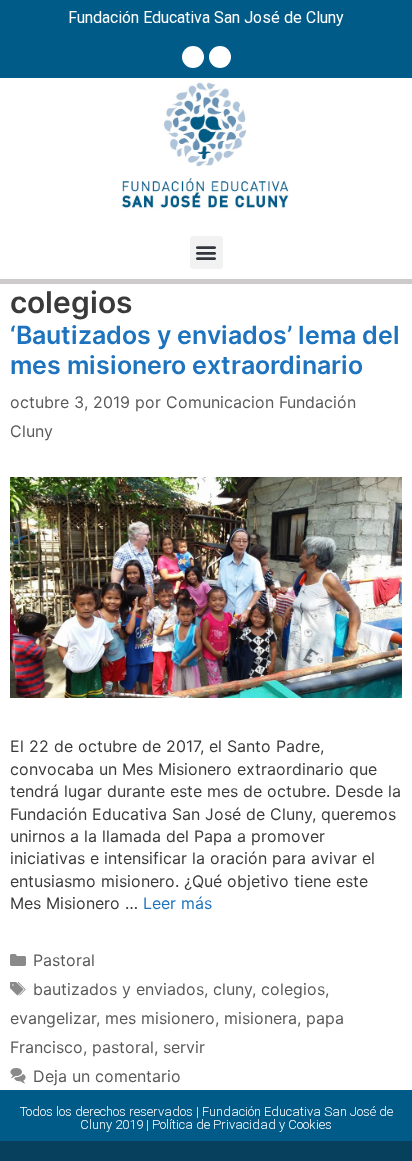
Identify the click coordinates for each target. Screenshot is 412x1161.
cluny (232, 989)
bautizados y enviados (118, 989)
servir (184, 1047)
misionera (260, 1018)
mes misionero (160, 1018)
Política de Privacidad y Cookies (242, 1124)
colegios (293, 989)
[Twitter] (220, 57)
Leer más (177, 903)
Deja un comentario (107, 1076)
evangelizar (53, 1018)
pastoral (123, 1047)
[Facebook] (193, 57)
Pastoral (64, 960)
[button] (206, 252)
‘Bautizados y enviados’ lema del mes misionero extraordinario (205, 350)
